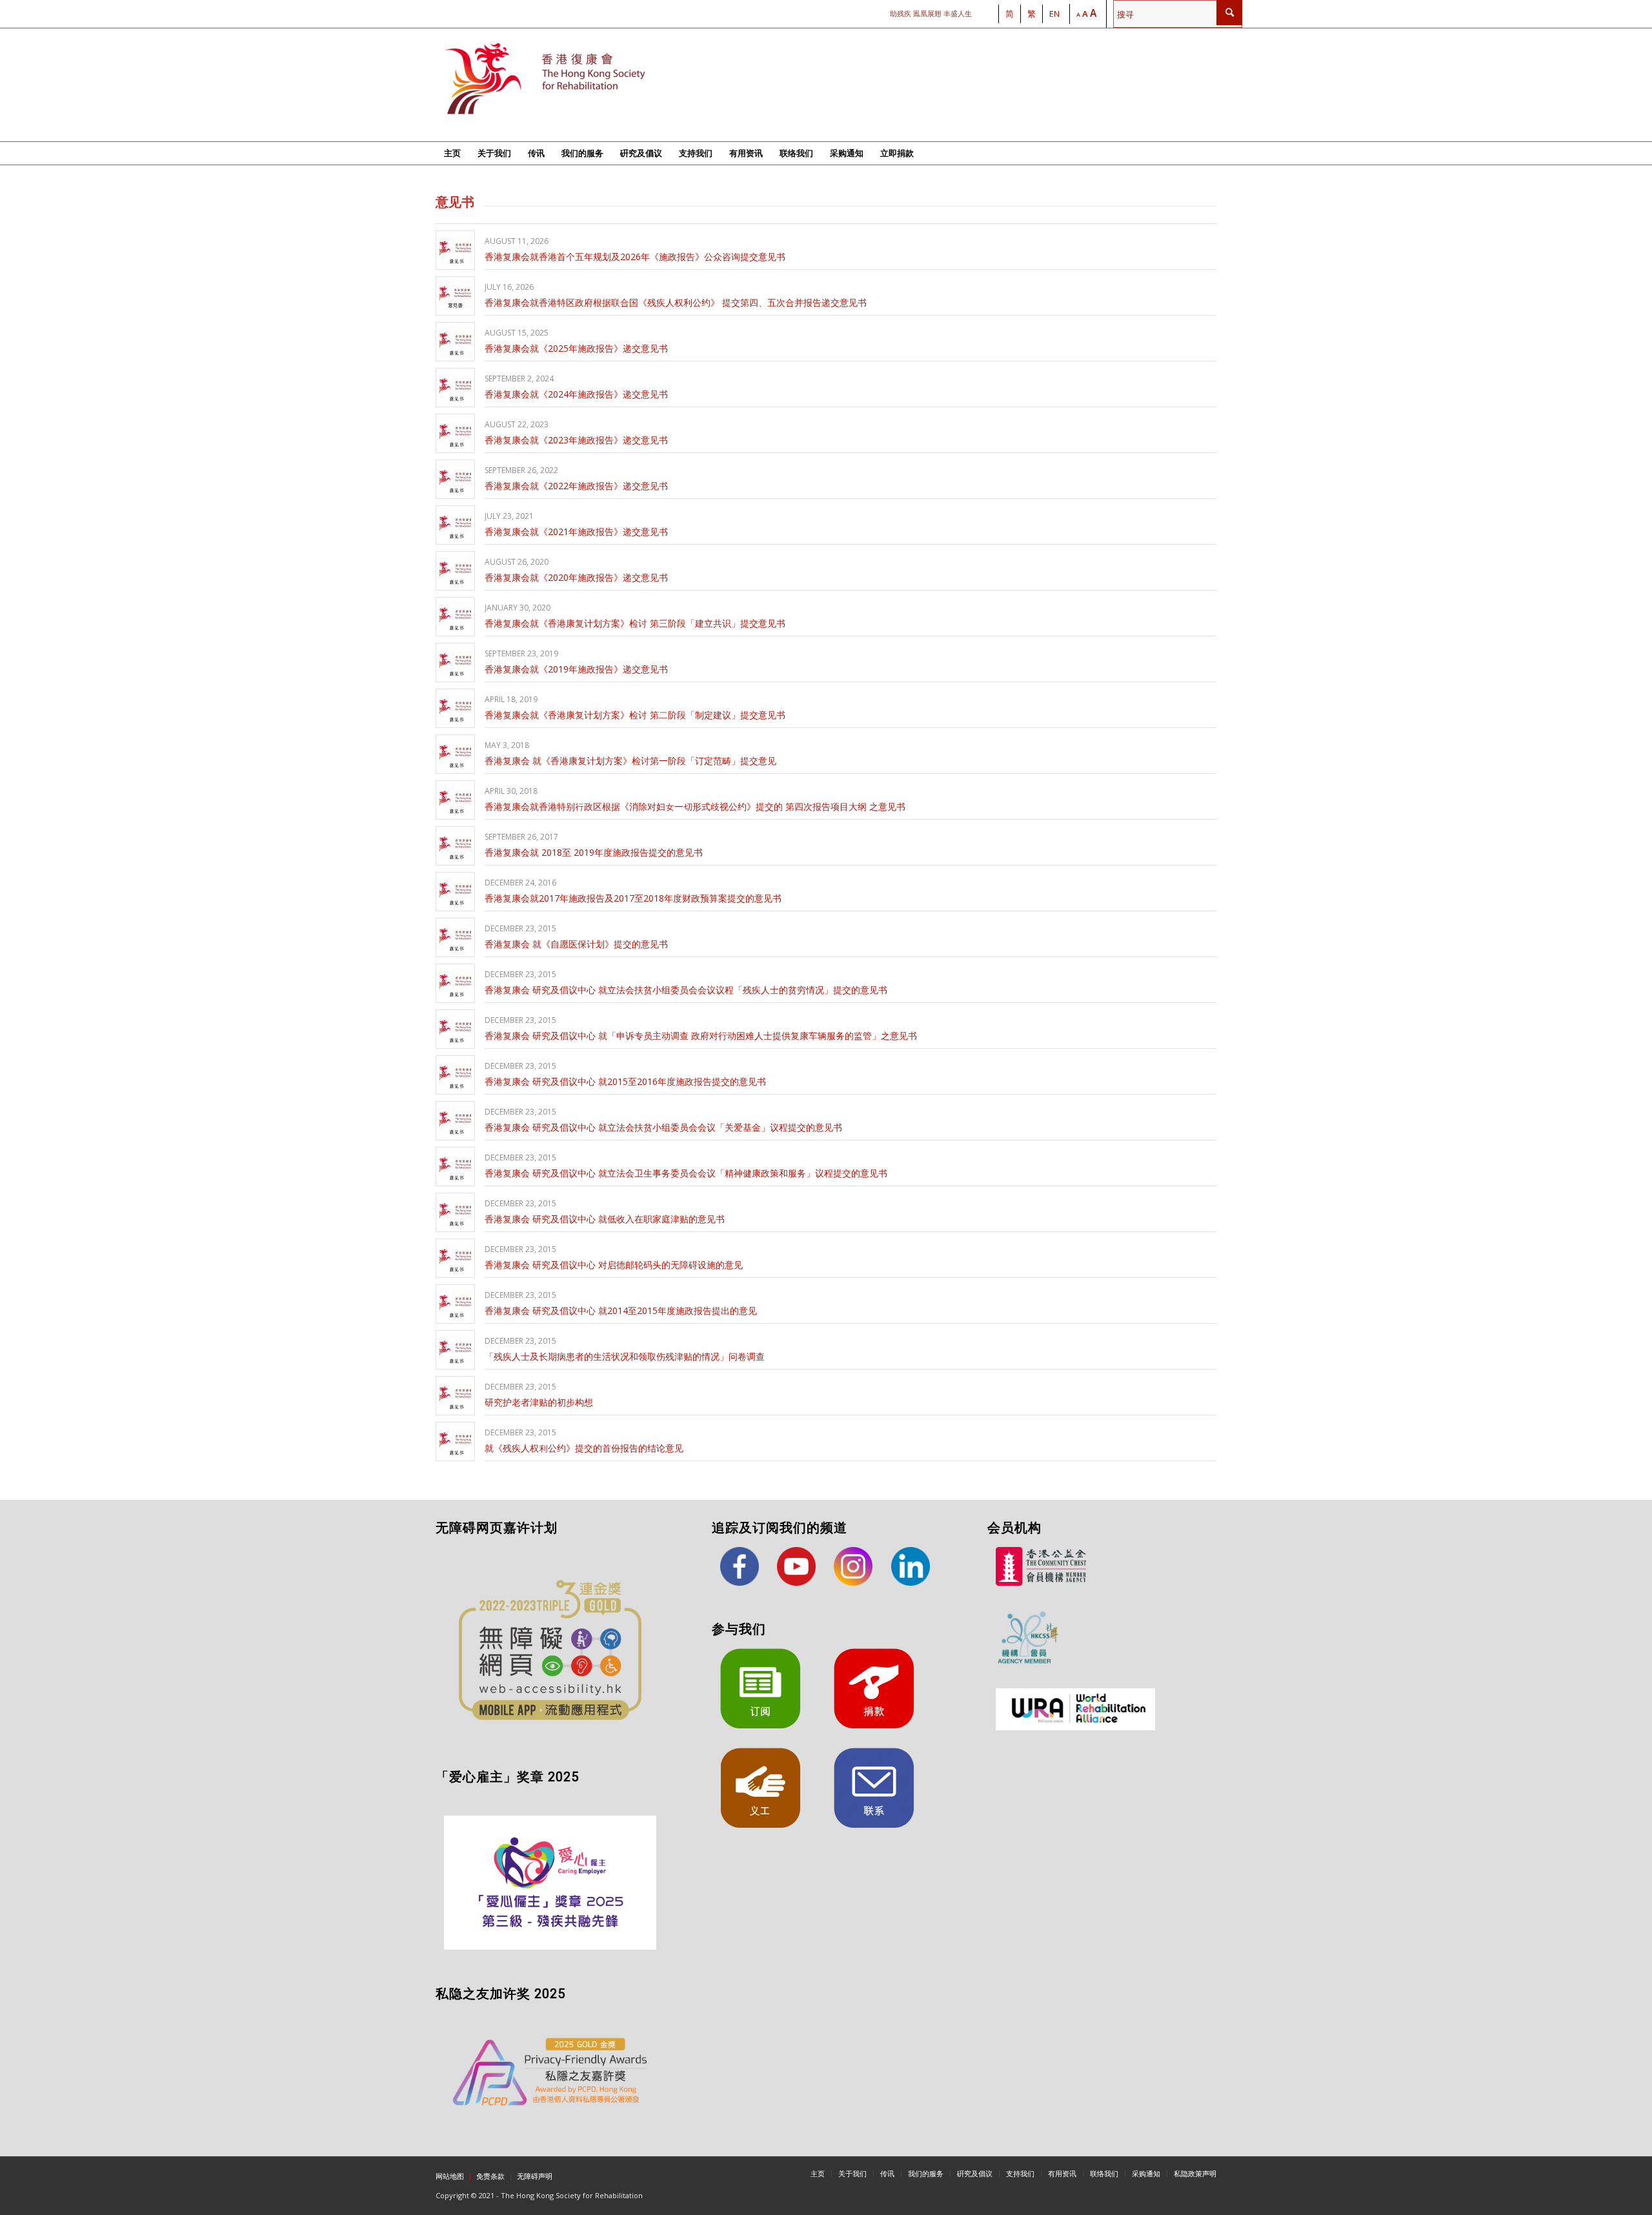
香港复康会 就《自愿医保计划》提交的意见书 (576, 944)
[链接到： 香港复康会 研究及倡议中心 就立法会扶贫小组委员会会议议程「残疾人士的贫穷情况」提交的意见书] (455, 983)
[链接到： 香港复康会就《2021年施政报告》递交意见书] (455, 525)
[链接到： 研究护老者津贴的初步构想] (455, 1396)
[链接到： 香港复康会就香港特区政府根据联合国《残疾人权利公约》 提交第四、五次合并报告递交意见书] (455, 296)
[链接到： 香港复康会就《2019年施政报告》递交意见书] (455, 662)
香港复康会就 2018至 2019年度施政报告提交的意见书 (594, 852)
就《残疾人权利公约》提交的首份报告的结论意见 (584, 1448)
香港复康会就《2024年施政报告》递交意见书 (576, 394)
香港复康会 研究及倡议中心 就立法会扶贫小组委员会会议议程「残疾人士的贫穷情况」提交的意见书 (686, 990)
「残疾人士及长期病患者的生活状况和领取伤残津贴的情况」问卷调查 (625, 1356)
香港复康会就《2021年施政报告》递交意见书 (576, 531)
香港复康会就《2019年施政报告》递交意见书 (576, 669)
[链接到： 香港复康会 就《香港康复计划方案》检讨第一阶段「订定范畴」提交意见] (455, 754)
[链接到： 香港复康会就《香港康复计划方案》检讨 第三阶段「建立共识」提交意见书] (455, 617)
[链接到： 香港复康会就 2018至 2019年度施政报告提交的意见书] (455, 846)
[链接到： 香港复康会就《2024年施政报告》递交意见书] (455, 388)
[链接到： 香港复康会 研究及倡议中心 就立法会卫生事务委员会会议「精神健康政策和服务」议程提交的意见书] (455, 1167)
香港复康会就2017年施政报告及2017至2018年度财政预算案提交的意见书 (633, 898)
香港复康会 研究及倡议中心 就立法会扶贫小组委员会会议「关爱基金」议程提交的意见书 (663, 1127)
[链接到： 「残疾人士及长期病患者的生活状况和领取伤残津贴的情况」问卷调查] (455, 1350)
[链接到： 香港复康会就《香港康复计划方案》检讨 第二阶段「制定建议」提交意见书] (455, 708)
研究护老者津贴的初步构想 (539, 1402)
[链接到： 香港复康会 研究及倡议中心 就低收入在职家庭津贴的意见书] (455, 1212)
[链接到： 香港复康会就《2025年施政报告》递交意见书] (455, 342)
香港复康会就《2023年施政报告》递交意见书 (576, 440)
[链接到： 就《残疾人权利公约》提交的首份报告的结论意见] (455, 1441)
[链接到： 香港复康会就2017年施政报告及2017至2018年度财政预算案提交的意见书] (455, 892)
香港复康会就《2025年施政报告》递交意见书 (576, 348)
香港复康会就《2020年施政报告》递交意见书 (576, 577)
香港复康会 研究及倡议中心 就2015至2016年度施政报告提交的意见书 (625, 1081)
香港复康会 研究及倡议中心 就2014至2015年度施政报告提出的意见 (621, 1310)
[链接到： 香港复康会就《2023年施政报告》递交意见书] (455, 433)
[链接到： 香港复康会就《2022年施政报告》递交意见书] (455, 479)
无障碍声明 (535, 2176)
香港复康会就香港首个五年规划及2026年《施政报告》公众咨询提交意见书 (635, 257)
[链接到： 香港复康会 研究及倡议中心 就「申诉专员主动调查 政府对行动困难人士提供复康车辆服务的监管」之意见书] (455, 1029)
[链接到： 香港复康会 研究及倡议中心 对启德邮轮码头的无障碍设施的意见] (455, 1258)
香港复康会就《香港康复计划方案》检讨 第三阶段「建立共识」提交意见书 (635, 623)
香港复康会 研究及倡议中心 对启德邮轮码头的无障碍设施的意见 (614, 1265)
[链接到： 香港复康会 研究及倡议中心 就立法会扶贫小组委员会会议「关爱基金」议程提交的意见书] (455, 1121)
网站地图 (450, 2176)
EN (1054, 14)
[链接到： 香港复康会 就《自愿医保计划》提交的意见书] (455, 937)
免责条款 (490, 2176)
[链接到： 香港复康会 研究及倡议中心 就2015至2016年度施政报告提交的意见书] (455, 1075)
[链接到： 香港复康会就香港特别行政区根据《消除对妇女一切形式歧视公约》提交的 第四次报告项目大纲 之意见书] (455, 800)
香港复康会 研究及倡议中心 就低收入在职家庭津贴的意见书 (605, 1219)
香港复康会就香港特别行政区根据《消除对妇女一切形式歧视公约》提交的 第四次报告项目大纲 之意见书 (695, 806)
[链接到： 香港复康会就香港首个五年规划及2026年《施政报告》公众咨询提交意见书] (455, 250)
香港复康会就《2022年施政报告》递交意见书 (576, 486)
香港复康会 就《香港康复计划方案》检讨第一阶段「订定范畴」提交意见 (630, 761)
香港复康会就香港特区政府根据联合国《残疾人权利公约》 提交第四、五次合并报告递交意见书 (676, 302)
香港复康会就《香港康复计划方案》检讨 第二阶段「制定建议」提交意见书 (635, 715)
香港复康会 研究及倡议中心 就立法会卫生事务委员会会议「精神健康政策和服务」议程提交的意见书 (686, 1173)
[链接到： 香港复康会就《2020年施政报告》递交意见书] (455, 571)
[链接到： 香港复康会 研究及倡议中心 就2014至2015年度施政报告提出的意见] (455, 1304)
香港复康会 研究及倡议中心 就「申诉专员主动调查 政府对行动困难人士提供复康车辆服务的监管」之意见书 (701, 1036)
